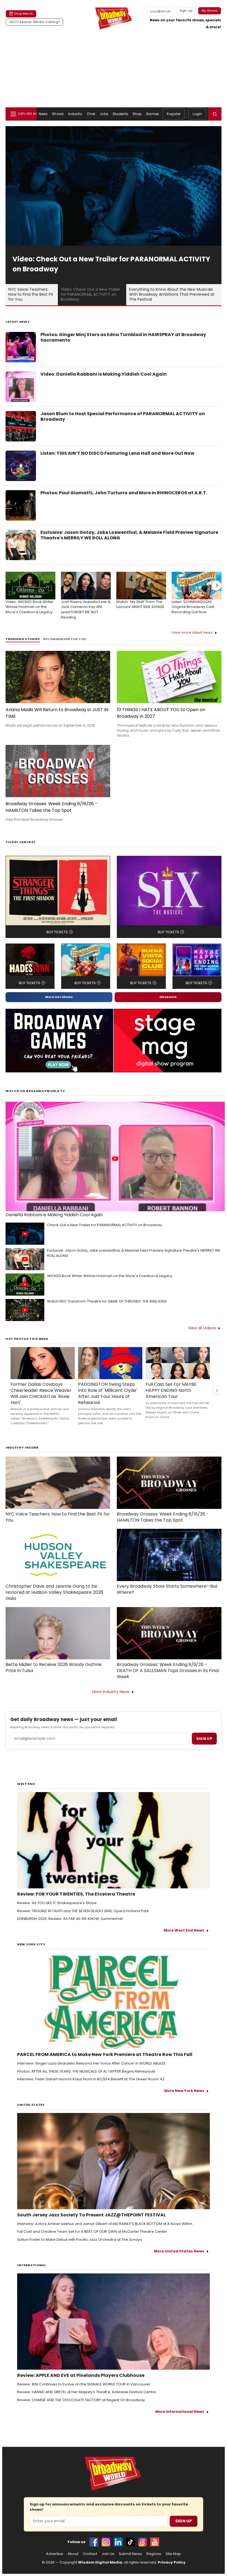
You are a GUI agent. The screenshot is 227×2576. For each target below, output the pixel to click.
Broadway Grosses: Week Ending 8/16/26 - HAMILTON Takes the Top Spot (51, 807)
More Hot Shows (59, 997)
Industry (75, 114)
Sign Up (184, 2521)
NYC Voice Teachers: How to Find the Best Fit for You (58, 1517)
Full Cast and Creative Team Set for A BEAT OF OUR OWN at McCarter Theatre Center (92, 2232)
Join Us (108, 2554)
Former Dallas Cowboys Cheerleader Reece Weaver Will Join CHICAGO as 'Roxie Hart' (41, 1394)
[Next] (216, 586)
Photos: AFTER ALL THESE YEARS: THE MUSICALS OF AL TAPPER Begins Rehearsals (86, 2071)
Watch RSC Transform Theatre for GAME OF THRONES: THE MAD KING (107, 1301)
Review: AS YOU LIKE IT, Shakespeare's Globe (57, 1903)
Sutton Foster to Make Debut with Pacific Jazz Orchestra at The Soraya (80, 2240)
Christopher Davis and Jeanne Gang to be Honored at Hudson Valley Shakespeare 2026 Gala (54, 1592)
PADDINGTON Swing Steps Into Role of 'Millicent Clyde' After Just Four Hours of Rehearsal (108, 1394)
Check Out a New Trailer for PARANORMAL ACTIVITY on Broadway (105, 1225)
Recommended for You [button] (65, 639)
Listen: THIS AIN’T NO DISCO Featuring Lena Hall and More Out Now (117, 453)
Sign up (204, 1739)
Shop (137, 114)
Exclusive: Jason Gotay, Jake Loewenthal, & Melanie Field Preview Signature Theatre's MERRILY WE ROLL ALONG (129, 535)
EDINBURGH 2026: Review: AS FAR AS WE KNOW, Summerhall (70, 1919)
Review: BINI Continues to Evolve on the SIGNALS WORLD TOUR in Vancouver (84, 2384)
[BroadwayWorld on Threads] (143, 2542)
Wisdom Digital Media (100, 2562)
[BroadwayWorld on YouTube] (155, 2542)
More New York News (184, 2091)
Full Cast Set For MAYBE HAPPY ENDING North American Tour (171, 1390)
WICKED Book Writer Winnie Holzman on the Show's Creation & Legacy (110, 1276)
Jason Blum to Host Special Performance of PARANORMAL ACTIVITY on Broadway (123, 417)
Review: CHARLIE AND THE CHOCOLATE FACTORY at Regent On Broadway (81, 2400)
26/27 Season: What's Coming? (34, 22)
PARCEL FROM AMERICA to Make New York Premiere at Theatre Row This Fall (105, 2055)
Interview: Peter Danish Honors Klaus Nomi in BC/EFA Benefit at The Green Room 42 (91, 2079)
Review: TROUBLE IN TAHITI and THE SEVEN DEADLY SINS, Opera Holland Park (83, 1911)
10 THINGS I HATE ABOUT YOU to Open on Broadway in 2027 (161, 713)
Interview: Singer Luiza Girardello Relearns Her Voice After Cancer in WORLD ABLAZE (91, 2063)
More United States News (179, 2251)
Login (197, 114)
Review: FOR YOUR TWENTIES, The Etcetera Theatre (76, 1894)
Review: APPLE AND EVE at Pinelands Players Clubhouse (81, 2375)
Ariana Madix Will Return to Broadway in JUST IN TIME (57, 713)
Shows (58, 114)
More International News (180, 2412)
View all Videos (202, 1328)
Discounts (168, 997)
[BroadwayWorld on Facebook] (94, 2542)
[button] (215, 114)
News (43, 114)
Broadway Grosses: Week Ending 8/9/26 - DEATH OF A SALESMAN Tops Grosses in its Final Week (168, 1671)
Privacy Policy (172, 2562)
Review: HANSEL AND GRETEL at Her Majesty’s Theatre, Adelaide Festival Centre (87, 2392)
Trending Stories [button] (23, 639)
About (73, 2554)
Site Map (173, 2554)
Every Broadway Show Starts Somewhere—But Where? (167, 1589)
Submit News (130, 2554)
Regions (154, 2554)
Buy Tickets (57, 932)
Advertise (55, 2554)
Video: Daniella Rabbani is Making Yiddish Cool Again (104, 374)
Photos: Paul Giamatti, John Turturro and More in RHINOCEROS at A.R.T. (124, 493)
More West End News (184, 1930)
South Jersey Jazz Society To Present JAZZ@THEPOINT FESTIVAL (91, 2215)
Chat (91, 114)
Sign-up (186, 11)
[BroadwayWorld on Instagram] (106, 2542)
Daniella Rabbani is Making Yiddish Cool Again (54, 1215)
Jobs (104, 114)
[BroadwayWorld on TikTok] (130, 2542)
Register (174, 114)
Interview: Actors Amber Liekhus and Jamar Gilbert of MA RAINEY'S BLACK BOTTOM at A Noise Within (105, 2224)
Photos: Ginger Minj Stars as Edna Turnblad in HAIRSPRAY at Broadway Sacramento (123, 337)
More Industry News (111, 1692)
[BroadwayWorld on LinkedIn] (118, 2542)
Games (152, 114)
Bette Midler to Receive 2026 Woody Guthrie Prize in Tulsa (54, 1668)
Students (120, 114)
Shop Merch (24, 14)
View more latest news (192, 632)
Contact (90, 2554)
